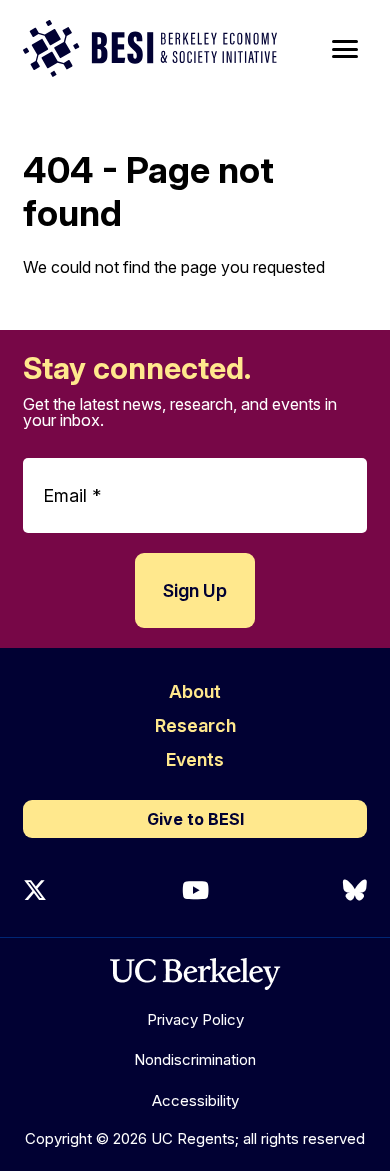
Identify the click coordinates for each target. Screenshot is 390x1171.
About (195, 691)
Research (195, 725)
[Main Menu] (345, 49)
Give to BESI (195, 819)
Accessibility (195, 1100)
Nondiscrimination (195, 1059)
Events (195, 759)
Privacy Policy (195, 1019)
